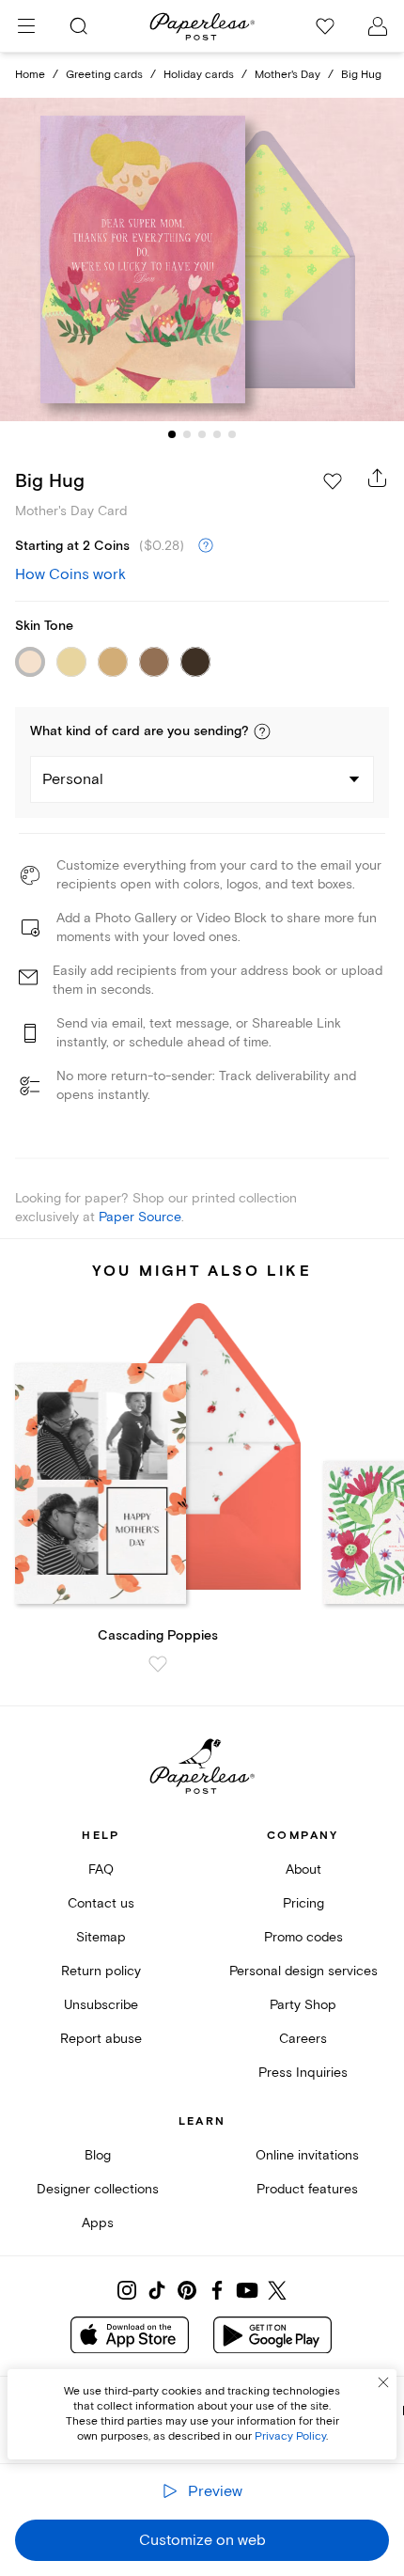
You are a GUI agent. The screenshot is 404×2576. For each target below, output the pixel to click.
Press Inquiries (303, 2073)
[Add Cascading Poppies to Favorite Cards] (158, 1664)
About (303, 1869)
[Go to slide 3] (202, 434)
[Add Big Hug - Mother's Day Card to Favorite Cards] (333, 481)
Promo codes (303, 1937)
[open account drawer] (378, 26)
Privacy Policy (290, 2436)
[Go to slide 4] (217, 434)
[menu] (26, 26)
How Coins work (70, 574)
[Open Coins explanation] (206, 546)
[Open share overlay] (378, 478)
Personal (73, 779)
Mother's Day (287, 75)
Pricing (303, 1903)
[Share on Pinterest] (187, 2290)
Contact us (101, 1903)
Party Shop (303, 2005)
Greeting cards (104, 75)
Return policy (101, 1971)
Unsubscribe (101, 2005)
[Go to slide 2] (187, 434)
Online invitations (307, 2155)
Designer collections (98, 2189)
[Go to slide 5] (232, 434)
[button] (262, 731)
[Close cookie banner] (383, 2382)
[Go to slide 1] (172, 434)
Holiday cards (199, 75)
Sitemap (101, 1937)
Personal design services (303, 1971)
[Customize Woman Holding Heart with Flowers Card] (202, 259)
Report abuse (101, 2039)
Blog (98, 2155)
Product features (307, 2189)
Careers (303, 2039)
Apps (98, 2223)
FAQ (101, 1869)
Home (30, 75)
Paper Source (140, 1217)
